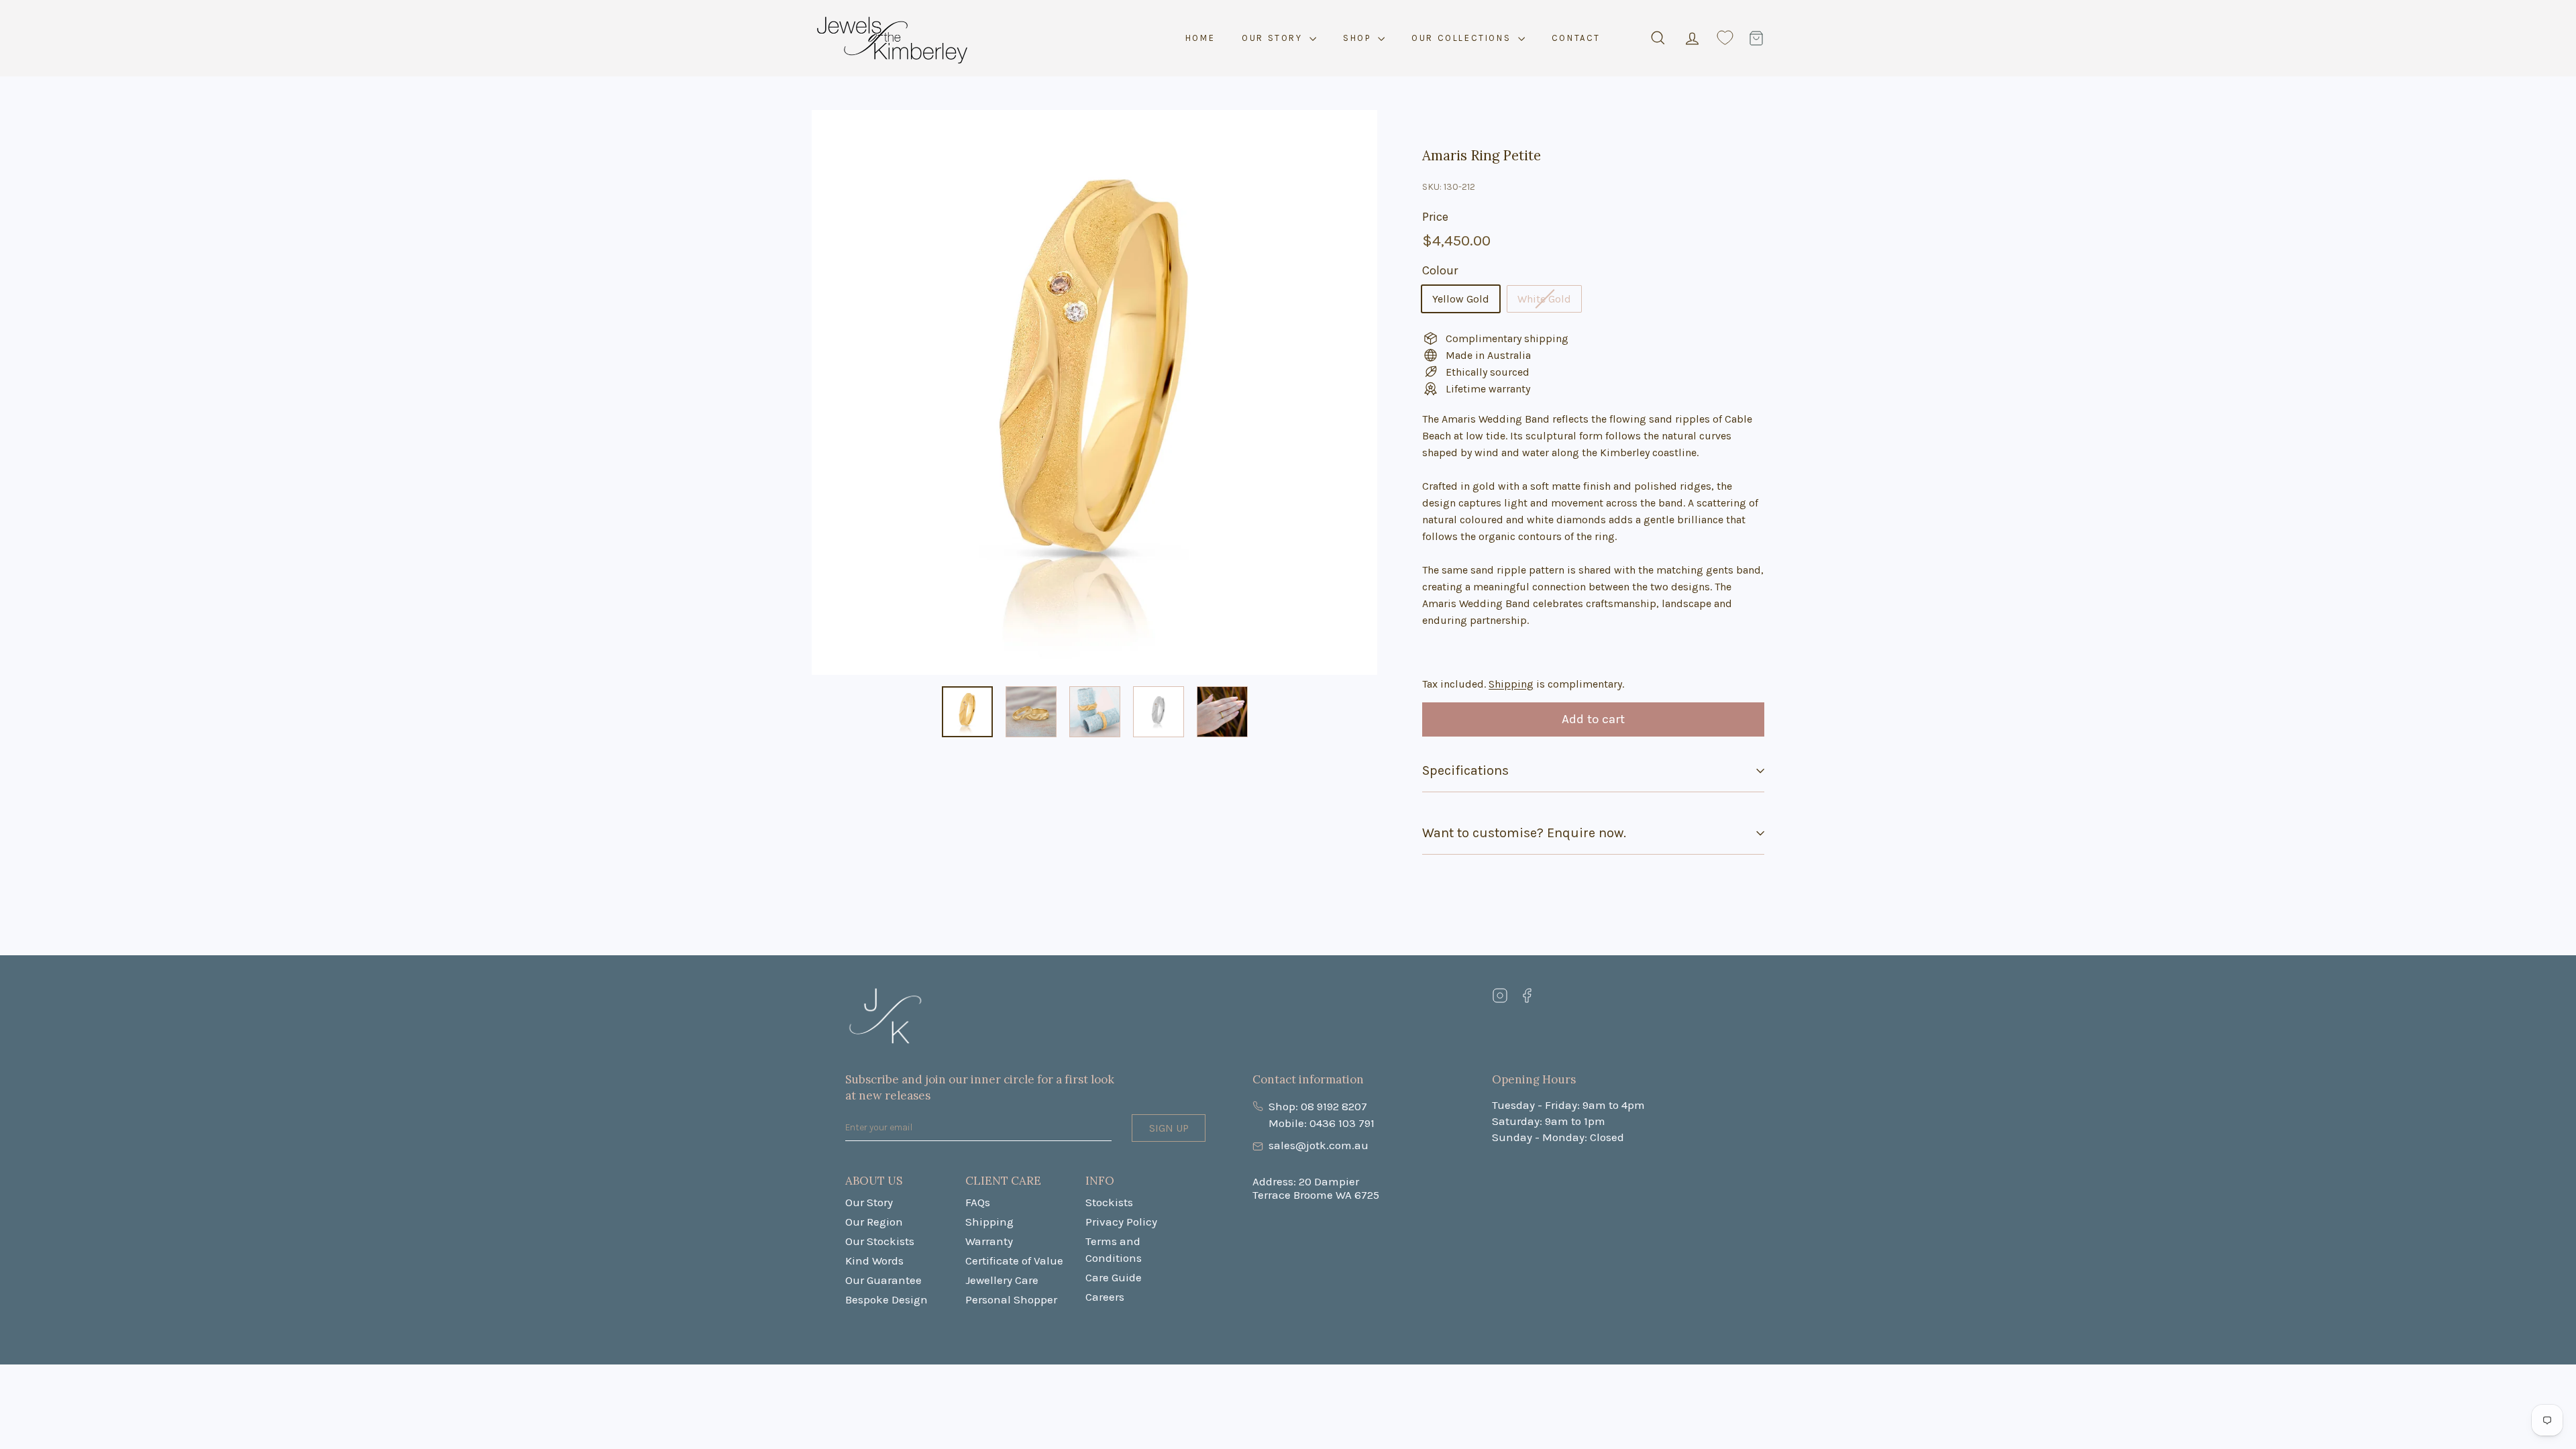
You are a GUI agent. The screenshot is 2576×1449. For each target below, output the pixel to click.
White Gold (1544, 299)
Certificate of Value (1014, 1260)
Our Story (1274, 38)
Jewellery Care (1002, 1280)
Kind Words (874, 1260)
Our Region (874, 1222)
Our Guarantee (883, 1280)
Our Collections (1463, 38)
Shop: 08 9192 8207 (1318, 1106)
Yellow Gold (1461, 299)
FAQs (978, 1202)
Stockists (1109, 1202)
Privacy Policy (1121, 1222)
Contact (1576, 38)
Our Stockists (880, 1241)
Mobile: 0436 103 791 (1322, 1123)
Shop (1359, 38)
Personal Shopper (1011, 1299)
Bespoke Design (887, 1299)
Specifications (1465, 770)
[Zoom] (1094, 409)
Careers (1105, 1297)
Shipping (1511, 684)
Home (1200, 38)
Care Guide (1114, 1277)
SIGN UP (1169, 1128)
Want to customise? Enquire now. (1524, 833)
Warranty (989, 1241)
